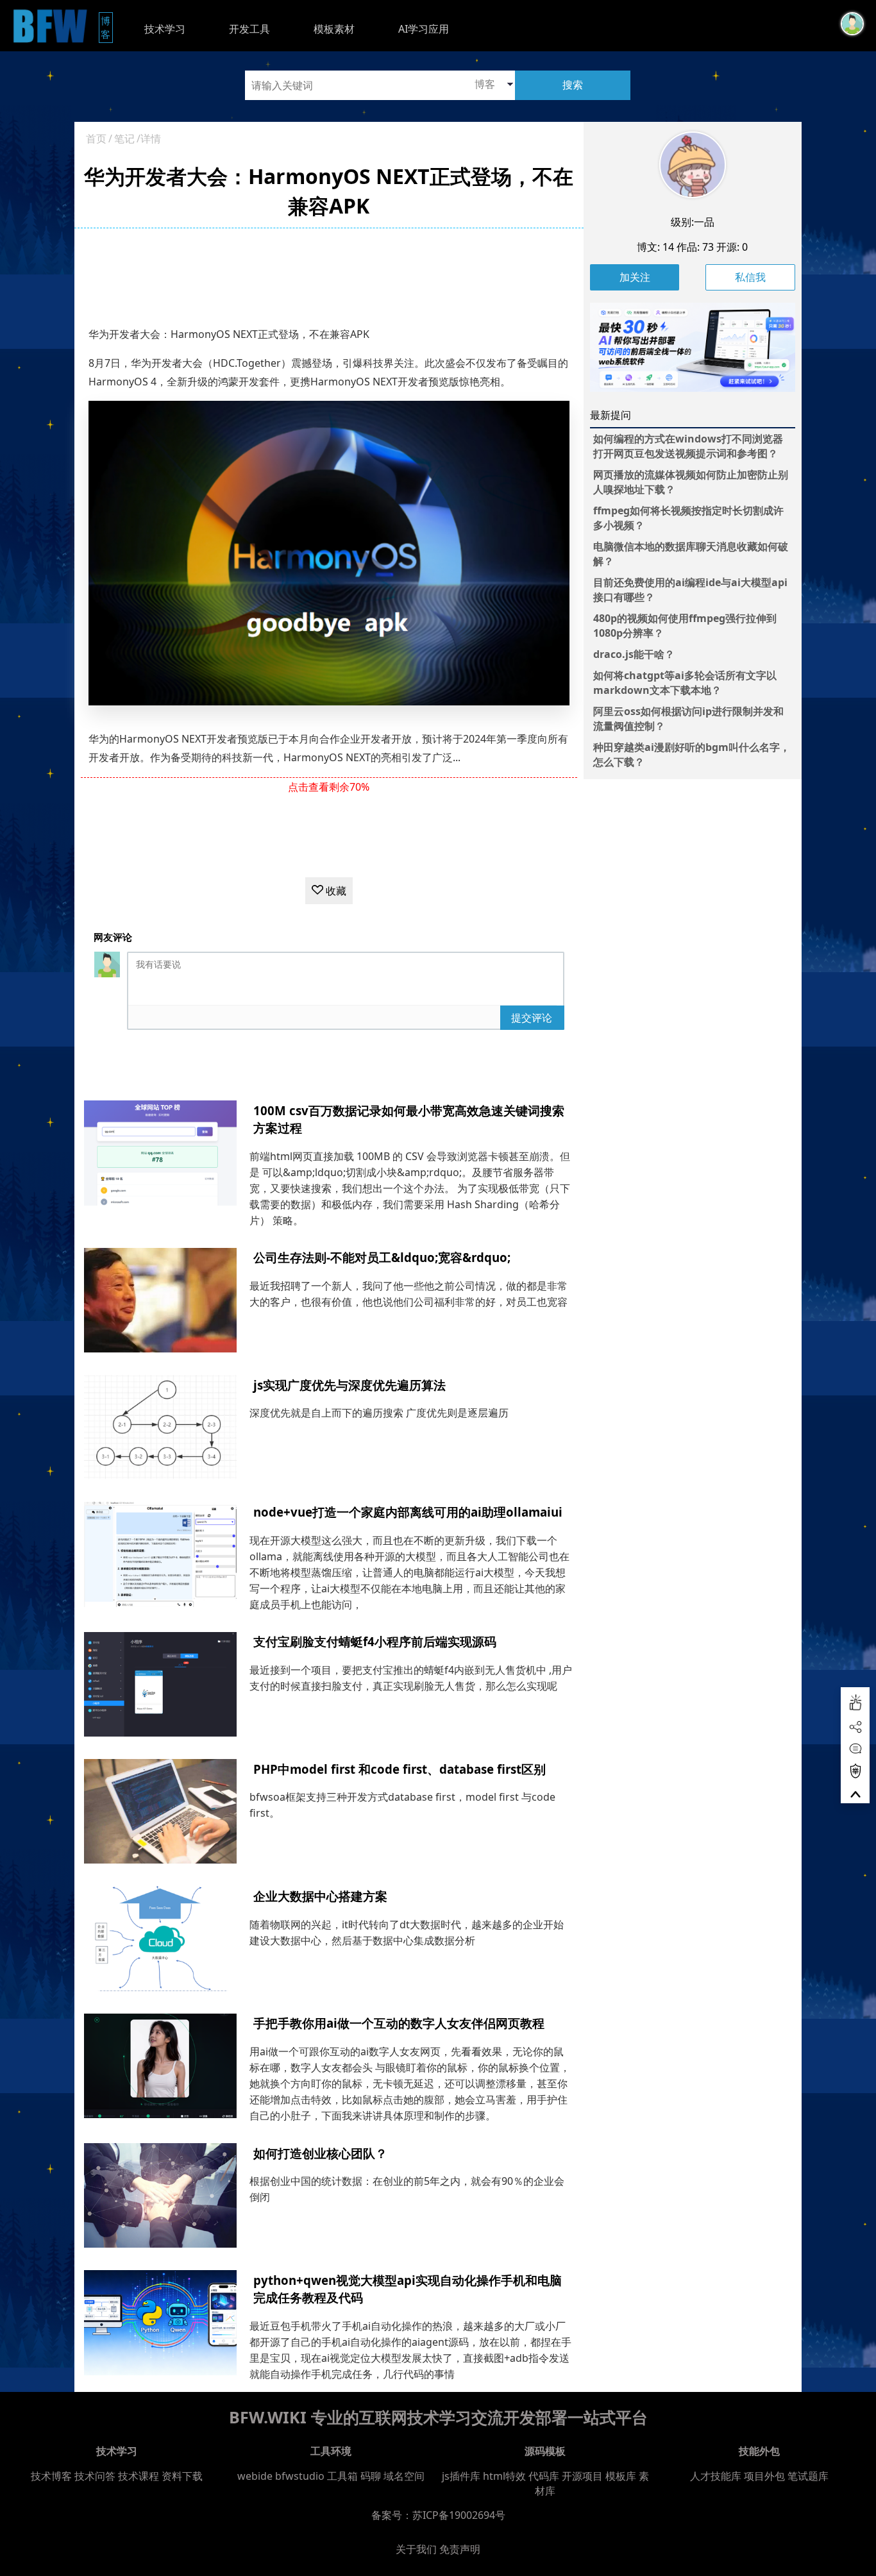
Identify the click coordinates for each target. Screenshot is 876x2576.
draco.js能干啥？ (634, 654)
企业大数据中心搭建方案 (320, 1896)
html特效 (504, 2476)
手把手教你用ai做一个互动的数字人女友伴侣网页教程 (399, 2023)
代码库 (544, 2476)
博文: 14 (655, 247)
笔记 (124, 139)
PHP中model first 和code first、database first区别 (400, 1769)
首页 (96, 139)
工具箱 (342, 2476)
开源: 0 (732, 247)
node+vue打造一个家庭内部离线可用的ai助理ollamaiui (408, 1512)
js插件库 (461, 2476)
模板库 (621, 2476)
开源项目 (582, 2476)
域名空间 (404, 2476)
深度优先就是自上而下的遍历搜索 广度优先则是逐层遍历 (379, 1413)
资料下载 (182, 2476)
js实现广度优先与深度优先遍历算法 (350, 1385)
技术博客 (51, 2476)
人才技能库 (716, 2476)
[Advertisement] (329, 276)
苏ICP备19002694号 (459, 2515)
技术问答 (95, 2476)
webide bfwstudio (282, 2476)
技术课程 (139, 2476)
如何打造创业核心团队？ (320, 2153)
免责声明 (460, 2549)
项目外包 (764, 2476)
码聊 (371, 2476)
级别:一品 (693, 222)
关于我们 (416, 2549)
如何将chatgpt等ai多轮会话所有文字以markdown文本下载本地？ (685, 683)
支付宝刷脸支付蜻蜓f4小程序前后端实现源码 (375, 1641)
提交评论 (532, 1018)
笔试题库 (808, 2476)
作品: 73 (695, 247)
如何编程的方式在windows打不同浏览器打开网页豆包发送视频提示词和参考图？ (688, 446)
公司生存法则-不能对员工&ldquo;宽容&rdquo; (382, 1257)
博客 (107, 27)
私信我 (750, 277)
